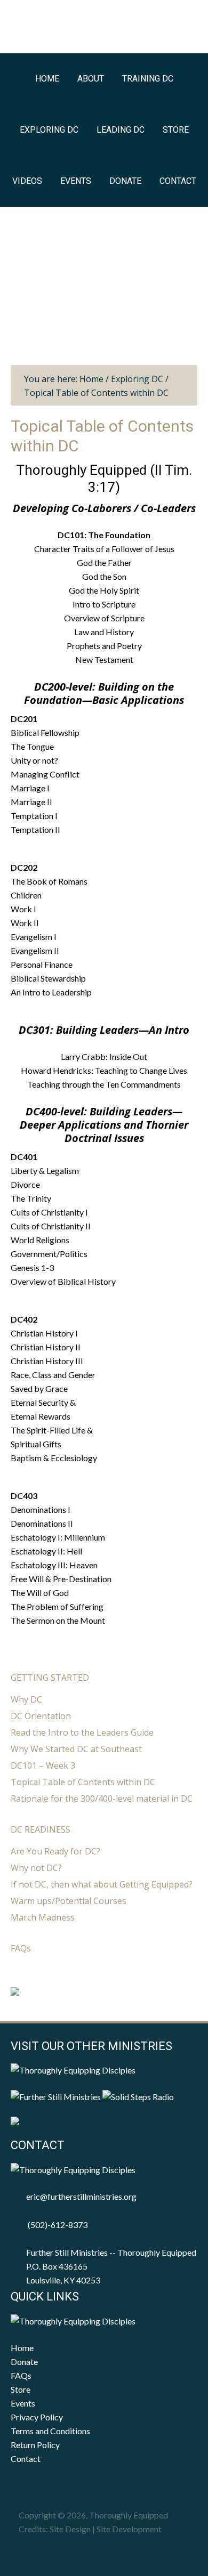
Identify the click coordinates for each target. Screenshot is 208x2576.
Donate (24, 2362)
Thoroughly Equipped (104, 28)
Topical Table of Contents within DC (83, 1782)
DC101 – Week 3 (43, 1765)
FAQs (21, 1948)
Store (21, 2389)
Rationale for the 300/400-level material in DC (102, 1799)
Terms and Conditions (50, 2431)
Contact (26, 2458)
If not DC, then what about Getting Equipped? (102, 1884)
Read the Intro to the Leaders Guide (82, 1732)
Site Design (70, 2529)
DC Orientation (41, 1716)
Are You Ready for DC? (55, 1851)
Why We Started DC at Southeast (76, 1749)
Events (23, 2403)
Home (22, 2348)
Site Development (129, 2529)
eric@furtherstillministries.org (81, 2196)
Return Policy (35, 2445)
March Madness (43, 1917)
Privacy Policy (37, 2417)
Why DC (26, 1699)
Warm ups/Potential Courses (69, 1901)
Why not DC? (36, 1868)
